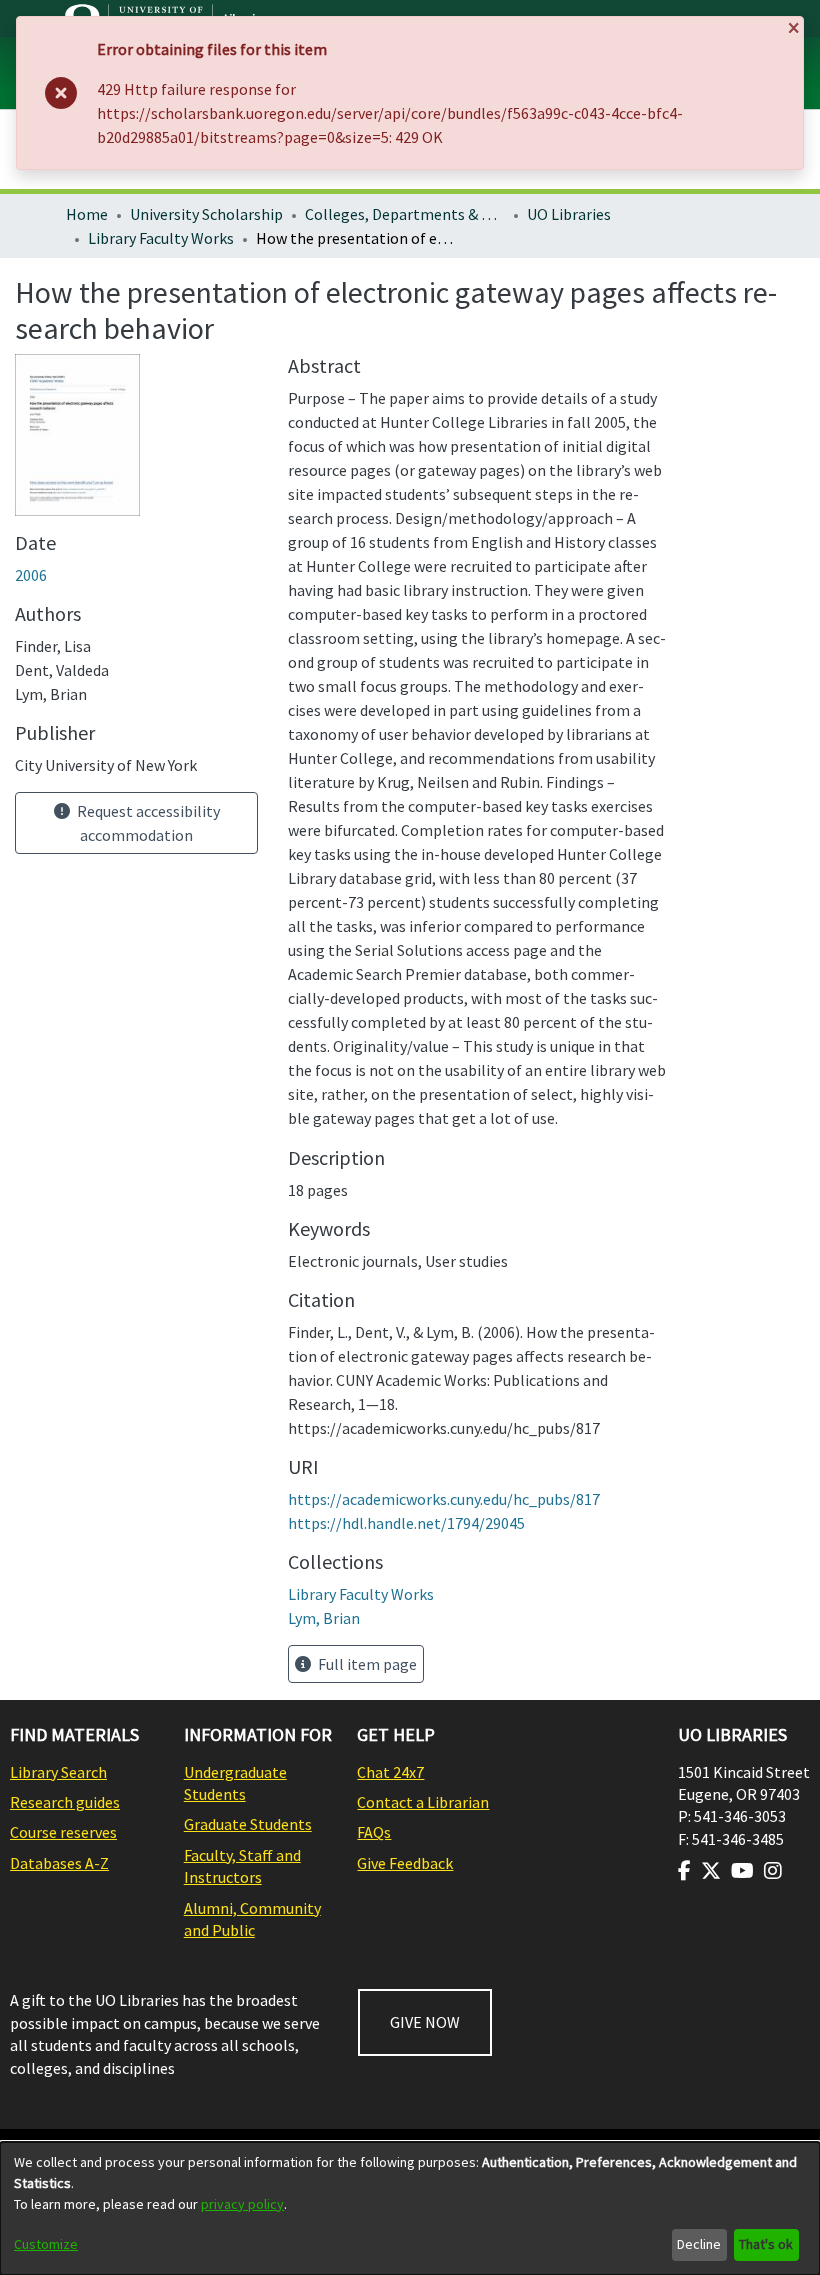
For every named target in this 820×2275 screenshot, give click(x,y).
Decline (699, 2244)
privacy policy (242, 2204)
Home (87, 214)
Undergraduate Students (235, 1783)
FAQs (374, 1832)
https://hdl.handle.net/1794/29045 (406, 1523)
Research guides (65, 1802)
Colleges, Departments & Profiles (405, 214)
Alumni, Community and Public (252, 1919)
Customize (46, 2244)
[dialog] (410, 2208)
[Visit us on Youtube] (742, 1871)
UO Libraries (569, 214)
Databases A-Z (59, 1863)
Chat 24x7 (390, 1772)
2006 (31, 575)
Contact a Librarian (423, 1802)
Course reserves (63, 1832)
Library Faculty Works (161, 238)
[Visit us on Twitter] (711, 1871)
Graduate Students (248, 1824)
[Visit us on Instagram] (773, 1871)
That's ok (766, 2244)
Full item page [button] (366, 1664)
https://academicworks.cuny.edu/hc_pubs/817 (444, 1499)
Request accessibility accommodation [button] (147, 823)
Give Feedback (405, 1863)
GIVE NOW (425, 2022)
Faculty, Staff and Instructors (242, 1866)
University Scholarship (206, 214)
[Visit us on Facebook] (684, 1871)
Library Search (58, 1772)
